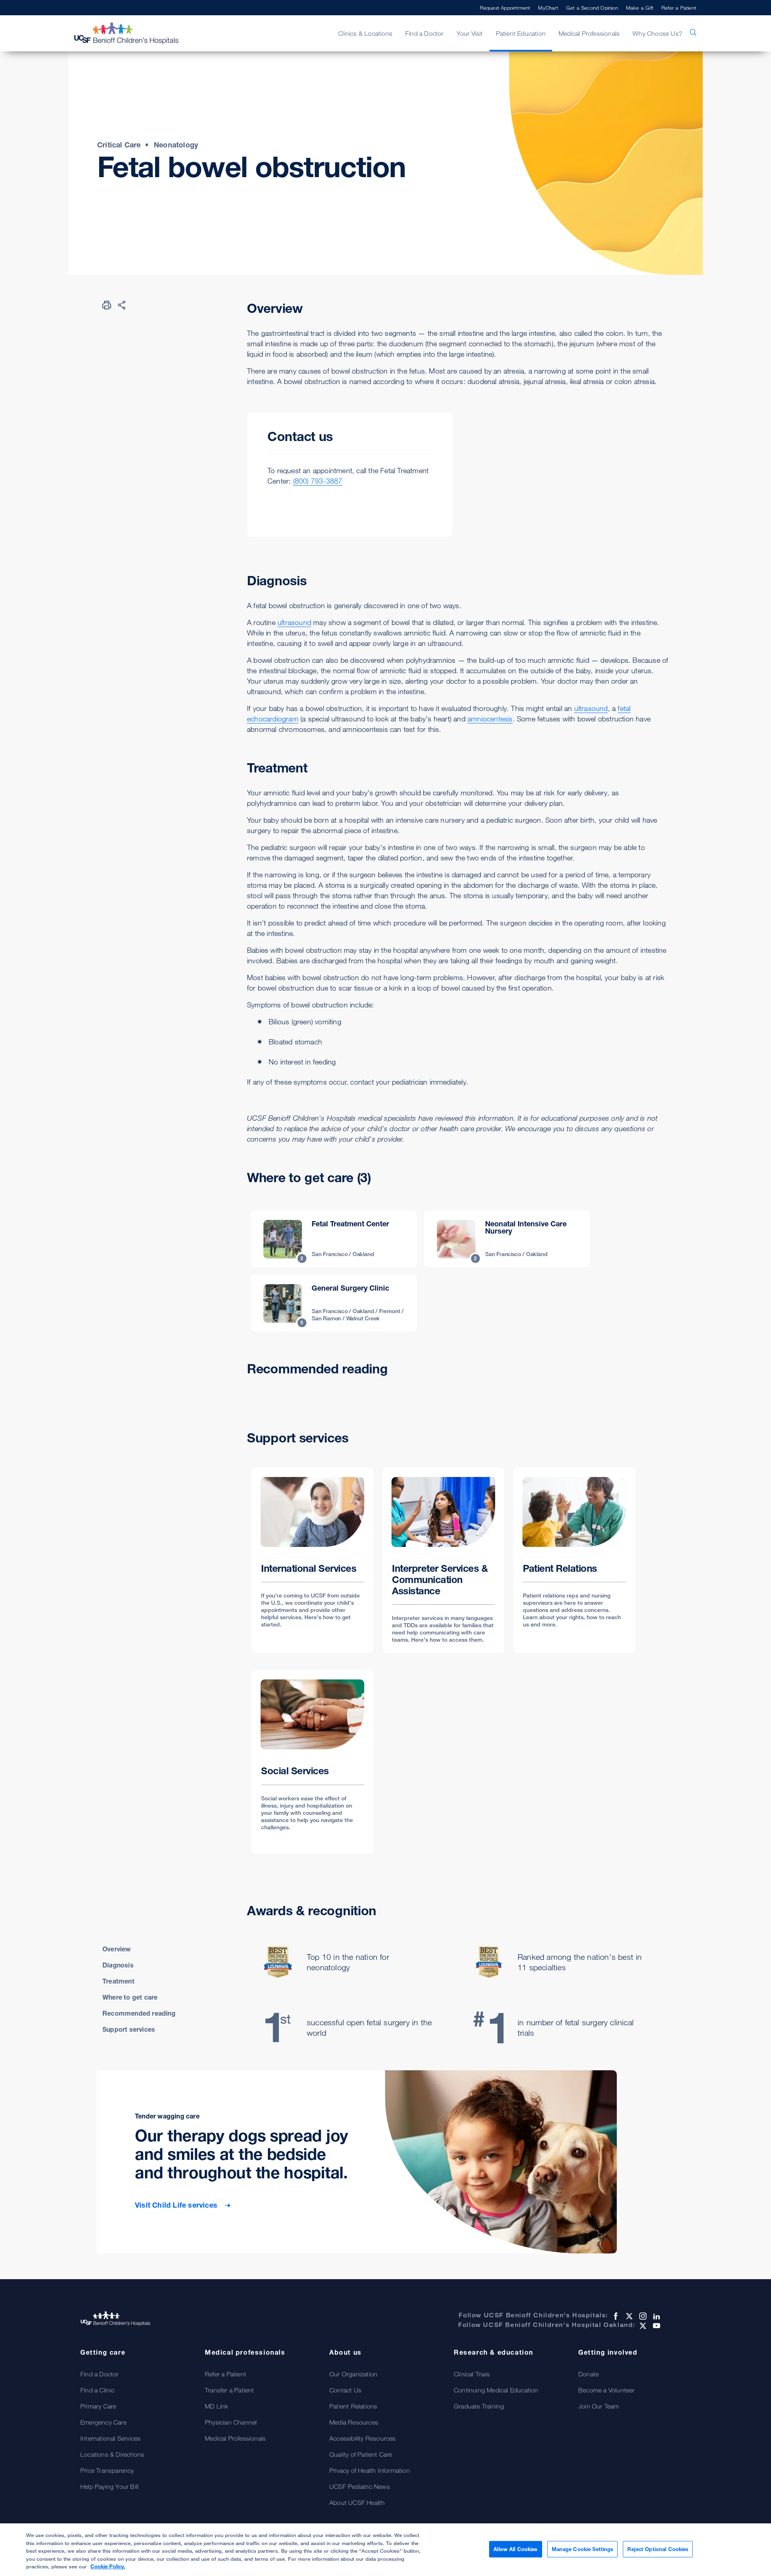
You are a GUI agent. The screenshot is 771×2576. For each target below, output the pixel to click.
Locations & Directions (112, 2454)
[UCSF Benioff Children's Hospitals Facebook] (615, 2316)
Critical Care (119, 145)
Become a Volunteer (607, 2390)
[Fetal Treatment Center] (334, 1239)
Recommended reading (139, 2013)
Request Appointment (505, 8)
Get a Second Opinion (592, 8)
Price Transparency (107, 2470)
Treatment (118, 1981)
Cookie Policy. (108, 2566)
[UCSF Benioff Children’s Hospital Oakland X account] (642, 2326)
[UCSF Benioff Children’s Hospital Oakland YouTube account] (656, 2326)
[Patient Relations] (574, 1560)
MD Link (216, 2406)
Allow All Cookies (515, 2549)
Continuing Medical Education (496, 2390)
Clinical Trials (472, 2374)
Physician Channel (231, 2422)
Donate (588, 2374)
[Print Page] (107, 305)
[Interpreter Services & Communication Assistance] (443, 1560)
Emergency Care (103, 2422)
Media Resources (354, 2422)
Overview (117, 1949)
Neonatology (176, 145)
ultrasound (294, 622)
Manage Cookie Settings (583, 2549)
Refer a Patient (679, 8)
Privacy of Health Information (370, 2470)
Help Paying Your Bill (109, 2486)
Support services (129, 2029)
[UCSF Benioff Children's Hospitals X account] (628, 2316)
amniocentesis (490, 719)
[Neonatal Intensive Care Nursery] (507, 1239)
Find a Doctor (100, 2374)
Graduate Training (479, 2406)
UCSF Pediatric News (360, 2486)
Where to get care (130, 1997)
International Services (110, 2438)
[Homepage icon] (135, 33)
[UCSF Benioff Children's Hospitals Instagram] (642, 2316)
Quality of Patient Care (361, 2454)
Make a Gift (640, 8)
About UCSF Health (357, 2502)
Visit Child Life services (177, 2205)
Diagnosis (118, 1965)
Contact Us (345, 2390)
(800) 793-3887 (318, 481)
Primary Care (98, 2406)
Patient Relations (353, 2406)
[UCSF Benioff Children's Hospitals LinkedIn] (656, 2316)
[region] (385, 2550)
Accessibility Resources (363, 2438)
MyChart (548, 8)
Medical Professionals (235, 2438)
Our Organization (353, 2374)
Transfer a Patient (229, 2390)
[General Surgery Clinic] (334, 1303)
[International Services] (312, 1560)
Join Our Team (599, 2406)
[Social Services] (312, 1762)
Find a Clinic (98, 2390)
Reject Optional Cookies (658, 2549)
